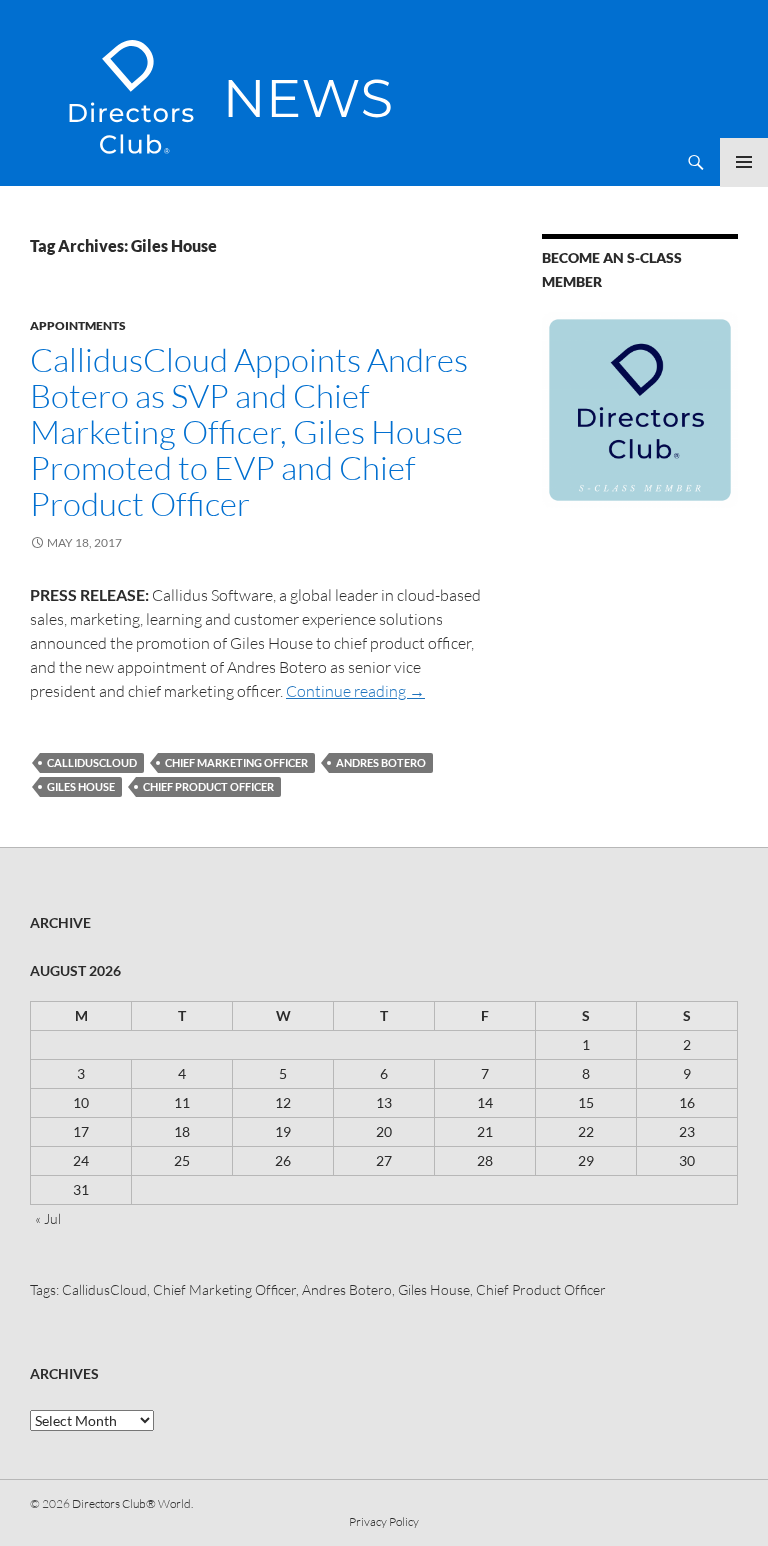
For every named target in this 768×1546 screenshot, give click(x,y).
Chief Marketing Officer (236, 762)
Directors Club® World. (132, 1503)
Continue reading (355, 691)
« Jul (48, 1218)
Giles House (81, 786)
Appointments (78, 325)
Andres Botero (381, 762)
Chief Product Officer (208, 786)
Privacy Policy (384, 1521)
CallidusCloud (92, 762)
